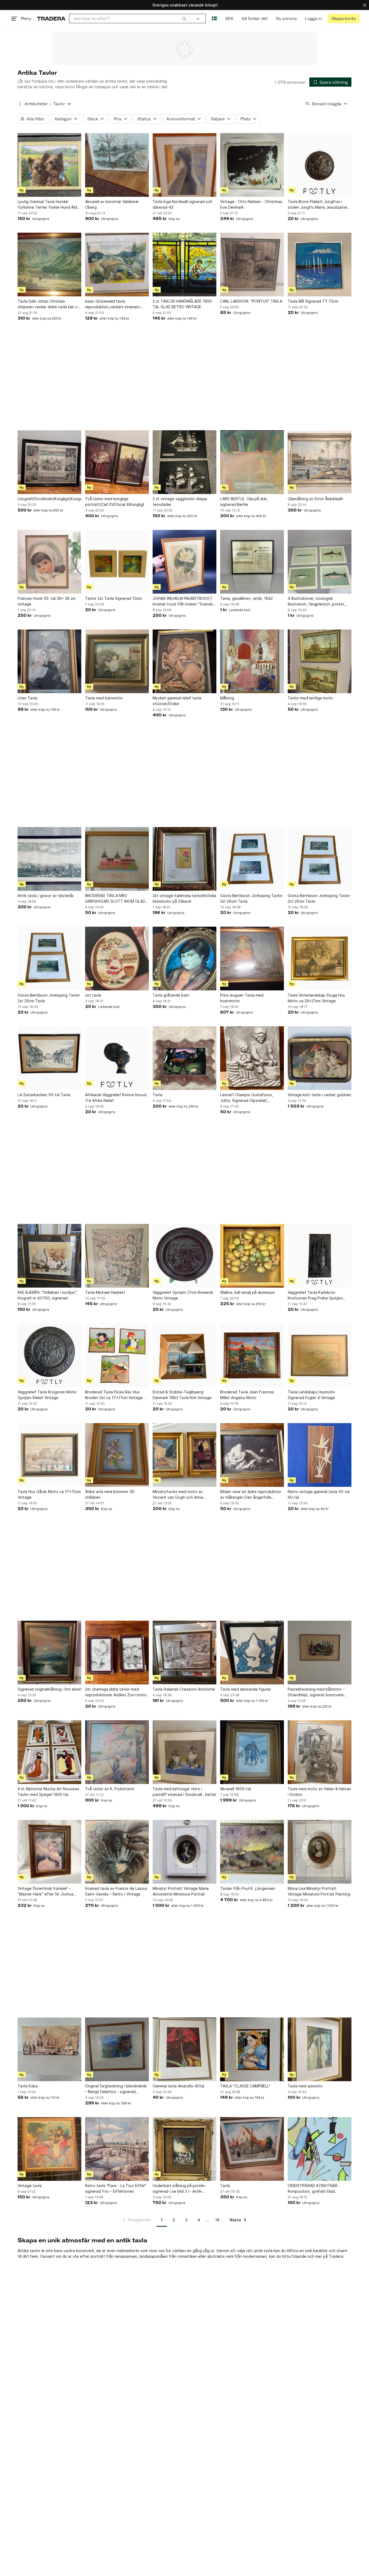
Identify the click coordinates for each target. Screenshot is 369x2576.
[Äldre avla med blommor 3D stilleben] (117, 1455)
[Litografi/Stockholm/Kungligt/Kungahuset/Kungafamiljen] (49, 462)
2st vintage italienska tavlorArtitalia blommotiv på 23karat (184, 898)
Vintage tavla (30, 2186)
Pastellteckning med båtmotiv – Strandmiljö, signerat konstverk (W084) (316, 1692)
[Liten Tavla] (49, 661)
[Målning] (252, 661)
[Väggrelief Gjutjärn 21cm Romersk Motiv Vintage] (185, 1256)
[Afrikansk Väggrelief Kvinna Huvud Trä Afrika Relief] (117, 1058)
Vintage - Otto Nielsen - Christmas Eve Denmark (251, 204)
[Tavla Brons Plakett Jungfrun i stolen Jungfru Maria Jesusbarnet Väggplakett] (320, 165)
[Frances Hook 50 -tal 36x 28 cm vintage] (49, 562)
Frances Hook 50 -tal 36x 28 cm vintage (47, 601)
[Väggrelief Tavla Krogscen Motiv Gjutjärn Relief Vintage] (49, 1355)
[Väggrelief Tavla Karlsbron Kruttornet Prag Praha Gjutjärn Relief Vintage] (320, 1256)
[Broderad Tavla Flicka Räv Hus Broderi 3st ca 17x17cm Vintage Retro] (117, 1355)
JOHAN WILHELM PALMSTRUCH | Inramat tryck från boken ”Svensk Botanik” (183, 601)
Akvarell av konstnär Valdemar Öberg (112, 204)
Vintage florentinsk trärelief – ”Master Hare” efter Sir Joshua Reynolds (46, 1891)
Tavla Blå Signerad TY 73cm (313, 301)
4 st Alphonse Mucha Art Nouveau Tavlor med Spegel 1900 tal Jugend (48, 1792)
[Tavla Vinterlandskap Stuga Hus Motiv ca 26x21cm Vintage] (320, 959)
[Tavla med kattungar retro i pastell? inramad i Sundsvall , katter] (185, 1752)
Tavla (157, 1095)
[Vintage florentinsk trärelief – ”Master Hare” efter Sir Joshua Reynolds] (49, 1852)
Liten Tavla (27, 698)
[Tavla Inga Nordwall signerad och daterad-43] (185, 165)
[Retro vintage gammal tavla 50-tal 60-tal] (320, 1455)
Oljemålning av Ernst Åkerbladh (315, 499)
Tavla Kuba (28, 2086)
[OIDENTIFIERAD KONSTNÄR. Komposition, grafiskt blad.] (320, 2149)
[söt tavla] (117, 959)
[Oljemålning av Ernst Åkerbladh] (320, 462)
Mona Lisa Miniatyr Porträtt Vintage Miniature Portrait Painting (319, 1891)
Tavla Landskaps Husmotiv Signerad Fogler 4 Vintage (311, 1395)
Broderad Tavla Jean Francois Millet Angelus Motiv (247, 1395)
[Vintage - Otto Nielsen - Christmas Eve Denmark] (252, 165)
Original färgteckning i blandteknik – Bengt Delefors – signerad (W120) (116, 2089)
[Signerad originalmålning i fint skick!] (49, 1653)
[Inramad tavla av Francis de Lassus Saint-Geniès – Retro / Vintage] (117, 1852)
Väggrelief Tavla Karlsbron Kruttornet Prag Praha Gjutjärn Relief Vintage (315, 1295)
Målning (227, 698)
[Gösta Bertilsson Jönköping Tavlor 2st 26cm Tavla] (252, 859)
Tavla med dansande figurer (246, 1689)
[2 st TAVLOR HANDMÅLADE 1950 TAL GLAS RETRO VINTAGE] (185, 265)
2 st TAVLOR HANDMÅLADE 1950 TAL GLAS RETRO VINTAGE (182, 304)
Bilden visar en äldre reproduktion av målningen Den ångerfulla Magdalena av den (251, 1495)
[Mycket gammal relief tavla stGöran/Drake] (185, 661)
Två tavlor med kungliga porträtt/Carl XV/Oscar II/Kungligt (115, 502)
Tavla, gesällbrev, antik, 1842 (246, 598)
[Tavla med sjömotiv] (320, 2049)
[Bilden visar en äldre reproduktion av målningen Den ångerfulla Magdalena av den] (252, 1455)
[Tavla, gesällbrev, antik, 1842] (252, 562)
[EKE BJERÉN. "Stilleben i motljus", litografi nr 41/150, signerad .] (49, 1256)
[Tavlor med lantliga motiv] (320, 661)
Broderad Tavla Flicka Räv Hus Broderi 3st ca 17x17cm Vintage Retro (114, 1395)
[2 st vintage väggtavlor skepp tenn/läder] (185, 462)
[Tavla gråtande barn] (185, 959)
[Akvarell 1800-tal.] (252, 1752)
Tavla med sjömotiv (305, 2086)
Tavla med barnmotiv (104, 698)
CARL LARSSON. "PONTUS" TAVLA (251, 301)
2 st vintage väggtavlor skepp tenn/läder (180, 502)
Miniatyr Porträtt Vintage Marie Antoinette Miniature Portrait (181, 1891)
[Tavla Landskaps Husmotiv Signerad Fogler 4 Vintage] (320, 1355)
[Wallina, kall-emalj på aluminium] (252, 1256)
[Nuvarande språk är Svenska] (214, 18)
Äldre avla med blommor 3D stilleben (110, 1494)
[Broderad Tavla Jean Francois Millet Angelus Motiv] (252, 1355)
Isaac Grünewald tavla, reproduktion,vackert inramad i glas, (113, 304)
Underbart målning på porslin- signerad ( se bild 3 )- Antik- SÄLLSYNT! (179, 2189)
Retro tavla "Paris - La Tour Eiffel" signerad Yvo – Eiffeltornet (116, 2188)
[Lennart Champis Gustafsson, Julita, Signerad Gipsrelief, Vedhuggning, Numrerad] (252, 1058)
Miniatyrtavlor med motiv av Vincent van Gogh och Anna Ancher (178, 1495)
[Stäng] (365, 5)
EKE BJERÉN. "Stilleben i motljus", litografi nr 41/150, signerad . (47, 1295)
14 (217, 2220)
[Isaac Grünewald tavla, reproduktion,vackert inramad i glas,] (117, 265)
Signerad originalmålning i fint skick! (49, 1689)
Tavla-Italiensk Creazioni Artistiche (184, 1689)
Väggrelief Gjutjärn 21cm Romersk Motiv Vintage (183, 1295)
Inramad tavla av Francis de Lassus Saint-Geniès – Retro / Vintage (116, 1891)
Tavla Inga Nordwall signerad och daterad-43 (182, 204)
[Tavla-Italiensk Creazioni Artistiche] (185, 1653)
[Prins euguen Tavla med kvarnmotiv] (252, 959)
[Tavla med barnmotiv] (117, 661)
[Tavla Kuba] (49, 2049)
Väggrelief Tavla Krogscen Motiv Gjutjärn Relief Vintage (47, 1395)
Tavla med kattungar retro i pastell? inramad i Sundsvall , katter (185, 1792)
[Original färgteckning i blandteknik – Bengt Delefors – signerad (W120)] (117, 2049)
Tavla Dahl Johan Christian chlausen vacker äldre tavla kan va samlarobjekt (49, 304)
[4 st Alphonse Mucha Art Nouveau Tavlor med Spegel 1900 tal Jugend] (49, 1752)
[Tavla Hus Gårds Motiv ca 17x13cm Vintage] (49, 1455)
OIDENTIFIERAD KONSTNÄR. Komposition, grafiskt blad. (313, 2188)
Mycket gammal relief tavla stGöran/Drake (177, 701)
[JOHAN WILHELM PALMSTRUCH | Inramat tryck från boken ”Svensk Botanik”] (185, 562)
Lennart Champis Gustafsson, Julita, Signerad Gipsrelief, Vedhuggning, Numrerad (247, 1098)
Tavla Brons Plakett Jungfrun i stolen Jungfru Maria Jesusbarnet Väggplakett (318, 205)
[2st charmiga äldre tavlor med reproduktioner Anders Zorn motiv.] (117, 1653)
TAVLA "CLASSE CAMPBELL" (245, 2086)
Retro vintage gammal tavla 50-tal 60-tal (319, 1494)
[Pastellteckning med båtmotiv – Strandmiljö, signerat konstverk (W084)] (320, 1653)
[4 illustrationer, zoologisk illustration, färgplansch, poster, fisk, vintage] (320, 562)
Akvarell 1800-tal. (236, 1789)
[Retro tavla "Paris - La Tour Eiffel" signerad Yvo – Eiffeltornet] (117, 2149)
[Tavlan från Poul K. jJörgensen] (252, 1852)
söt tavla (93, 995)
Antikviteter (36, 104)
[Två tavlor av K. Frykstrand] (117, 1752)
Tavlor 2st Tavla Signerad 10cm (113, 598)
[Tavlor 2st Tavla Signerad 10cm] (117, 562)
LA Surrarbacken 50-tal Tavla (44, 1095)
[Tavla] (185, 1058)
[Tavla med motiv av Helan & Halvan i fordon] (320, 1752)
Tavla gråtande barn (171, 995)
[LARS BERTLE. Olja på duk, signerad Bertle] (252, 462)
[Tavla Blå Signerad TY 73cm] (320, 265)
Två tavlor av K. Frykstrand (109, 1789)
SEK (229, 18)
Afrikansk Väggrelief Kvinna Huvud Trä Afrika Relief (116, 1098)
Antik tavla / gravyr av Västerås (46, 896)
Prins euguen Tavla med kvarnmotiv (242, 998)
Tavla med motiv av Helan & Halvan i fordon (319, 1792)
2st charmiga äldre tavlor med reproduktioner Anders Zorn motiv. (116, 1692)
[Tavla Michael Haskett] (117, 1256)
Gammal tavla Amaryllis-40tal (178, 2086)
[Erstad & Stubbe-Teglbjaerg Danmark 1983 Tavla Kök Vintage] (185, 1355)
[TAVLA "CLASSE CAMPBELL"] (252, 2049)
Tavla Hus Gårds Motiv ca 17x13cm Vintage (49, 1494)
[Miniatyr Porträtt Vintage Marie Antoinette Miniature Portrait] (185, 1852)
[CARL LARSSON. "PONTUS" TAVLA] (252, 265)
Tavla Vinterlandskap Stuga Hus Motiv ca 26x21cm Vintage (316, 998)
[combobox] (130, 18)
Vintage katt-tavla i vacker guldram (319, 1095)
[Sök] (184, 18)
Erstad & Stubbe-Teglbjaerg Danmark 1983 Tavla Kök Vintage (182, 1395)
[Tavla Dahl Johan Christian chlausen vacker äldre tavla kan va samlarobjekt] (49, 265)
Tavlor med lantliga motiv (310, 698)
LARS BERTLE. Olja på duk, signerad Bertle (244, 502)
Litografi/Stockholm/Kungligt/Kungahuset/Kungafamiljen (49, 499)
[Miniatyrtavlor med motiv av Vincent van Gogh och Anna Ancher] (185, 1455)
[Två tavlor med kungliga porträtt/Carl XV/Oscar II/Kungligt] (117, 462)
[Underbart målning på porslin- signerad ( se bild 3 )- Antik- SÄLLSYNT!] (185, 2149)
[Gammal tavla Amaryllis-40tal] (185, 2049)
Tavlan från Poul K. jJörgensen (248, 1888)
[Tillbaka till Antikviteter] (20, 104)
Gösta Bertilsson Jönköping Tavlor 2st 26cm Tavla (251, 898)
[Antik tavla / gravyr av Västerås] (49, 859)
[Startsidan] (51, 18)
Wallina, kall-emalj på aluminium (247, 1292)
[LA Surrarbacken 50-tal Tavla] (49, 1058)
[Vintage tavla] (49, 2149)
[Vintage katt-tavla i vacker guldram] (320, 1058)
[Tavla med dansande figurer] (252, 1653)
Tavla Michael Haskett (105, 1292)
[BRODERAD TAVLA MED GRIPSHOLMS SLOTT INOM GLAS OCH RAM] (117, 859)
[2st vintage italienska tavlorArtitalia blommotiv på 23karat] (185, 859)
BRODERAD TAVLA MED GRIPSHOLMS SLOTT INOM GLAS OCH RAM (115, 899)
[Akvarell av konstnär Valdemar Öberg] (117, 165)
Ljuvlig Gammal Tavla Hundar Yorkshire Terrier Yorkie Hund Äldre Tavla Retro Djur (49, 205)
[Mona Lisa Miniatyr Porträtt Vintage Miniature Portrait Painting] (320, 1852)
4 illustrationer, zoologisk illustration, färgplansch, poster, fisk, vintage (316, 601)
